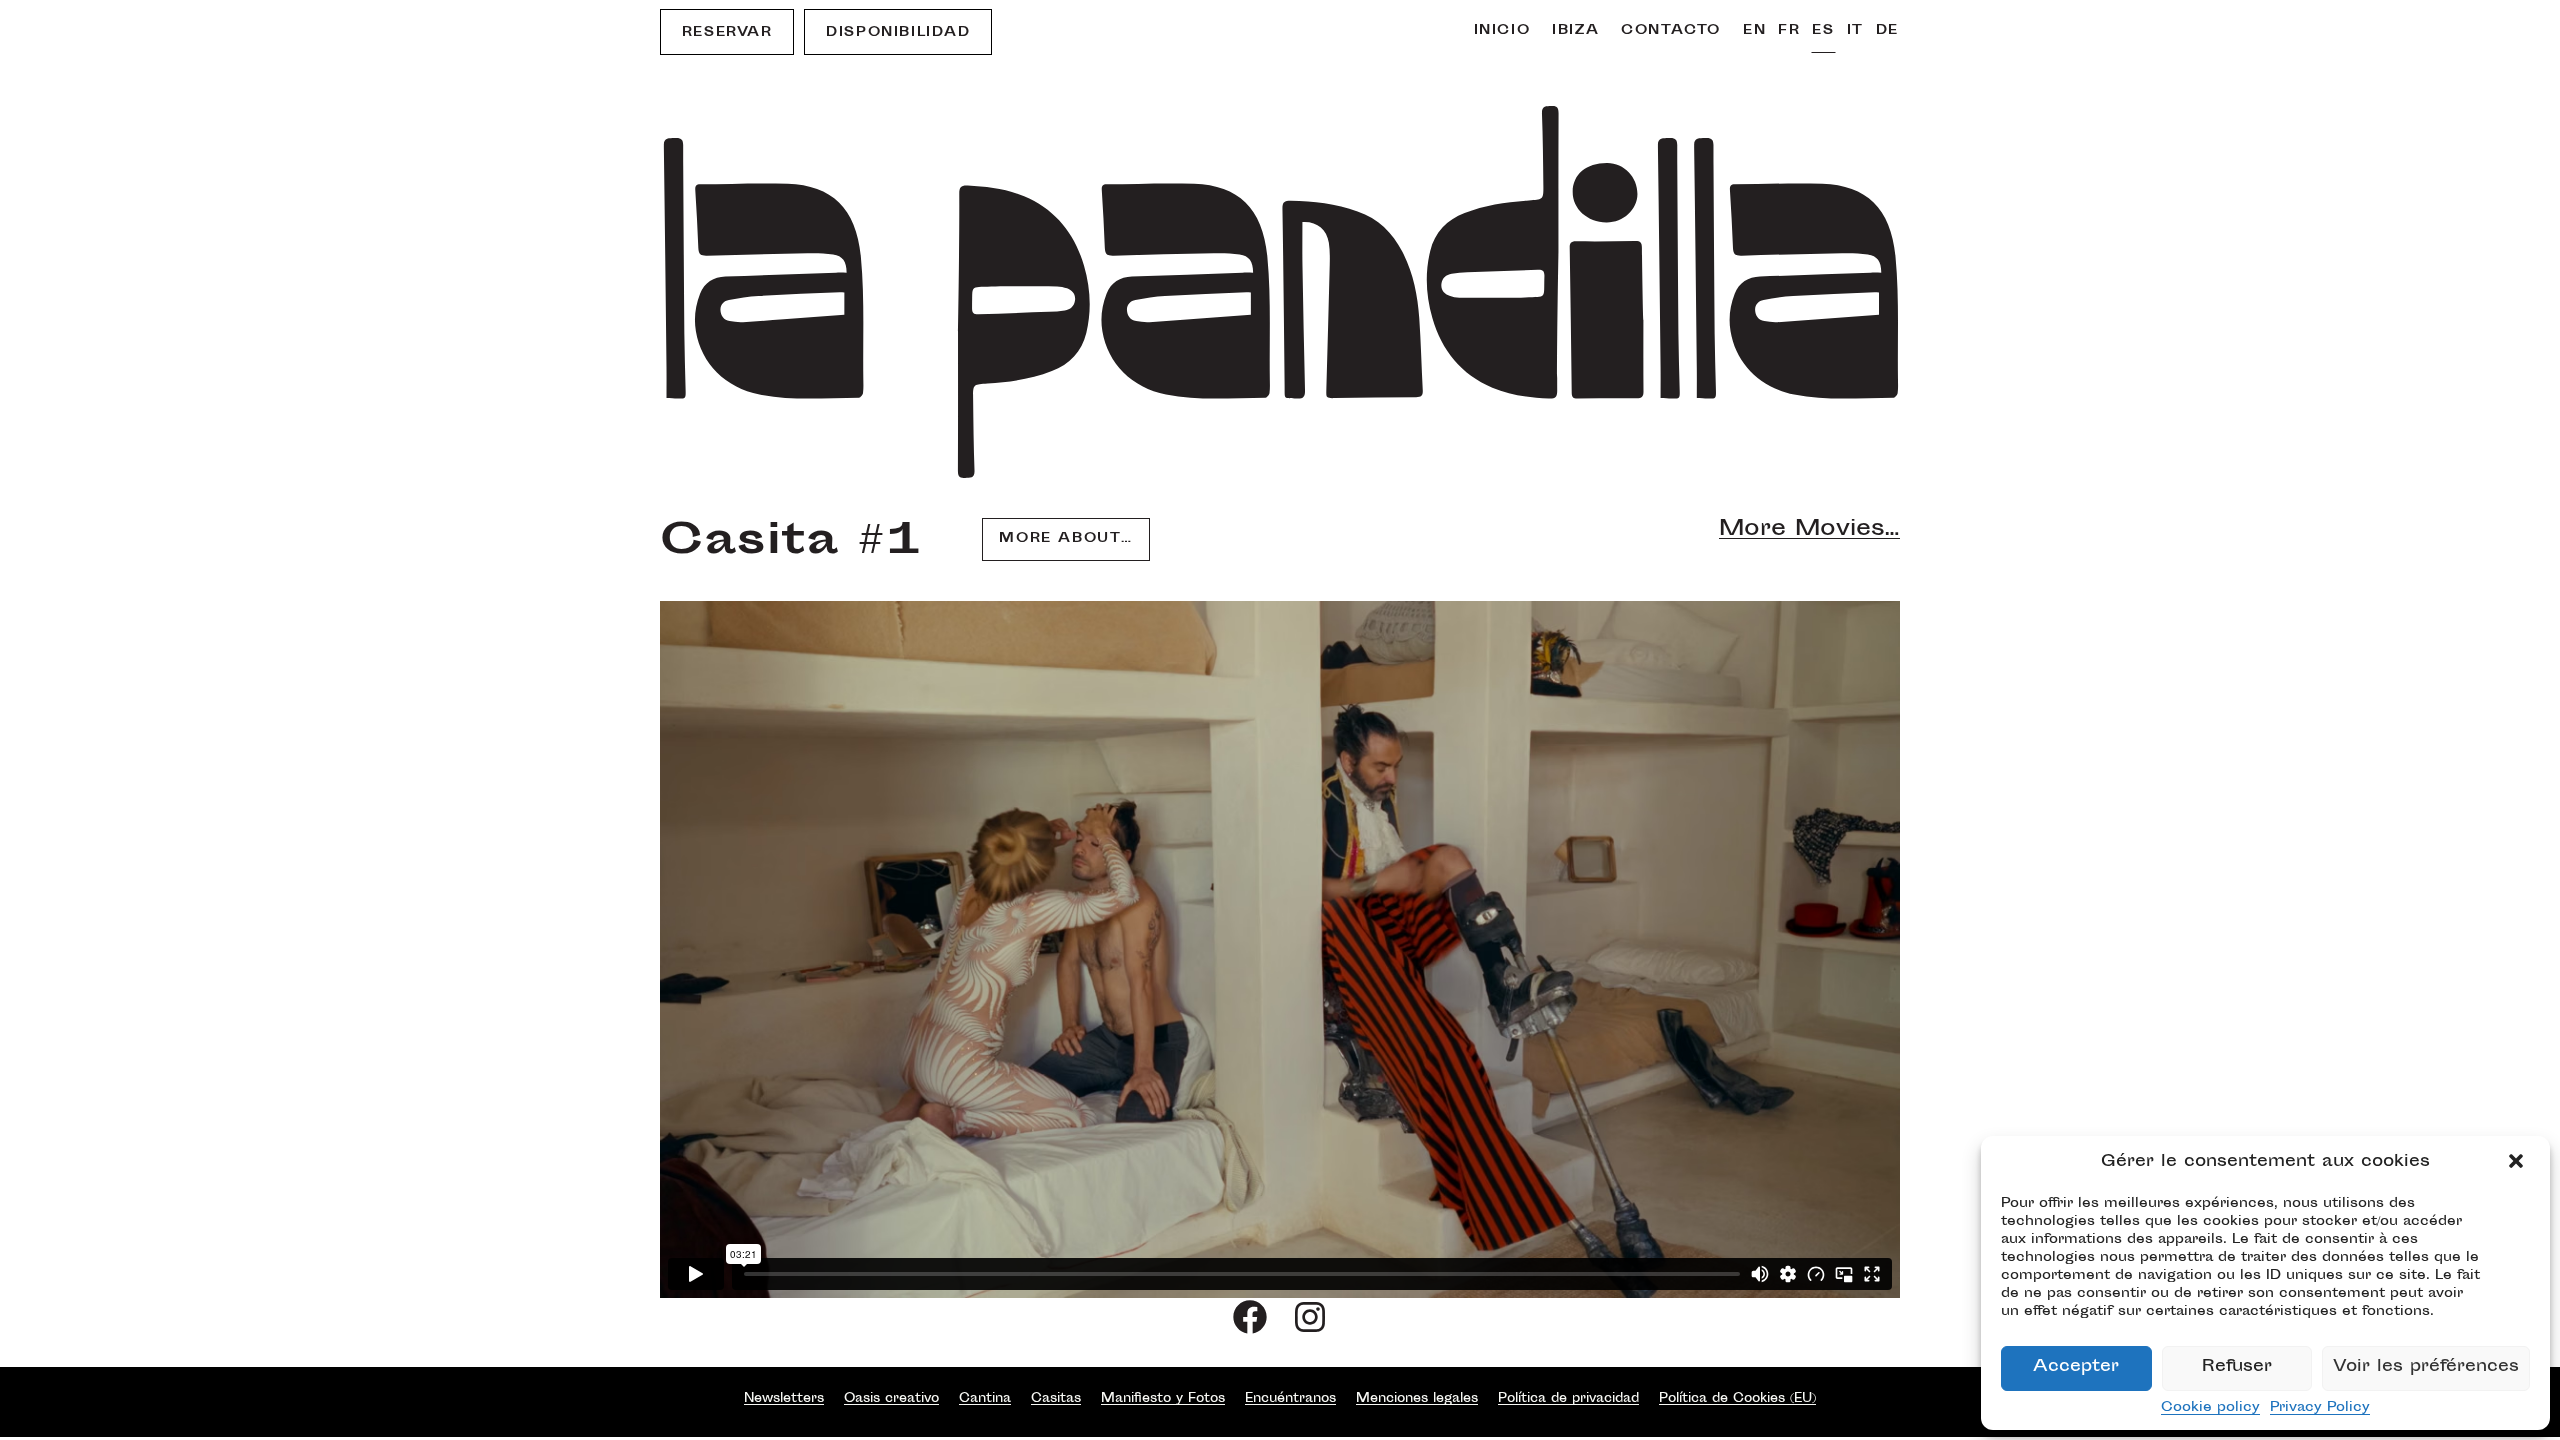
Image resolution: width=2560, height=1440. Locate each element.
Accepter (2076, 1367)
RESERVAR (727, 33)
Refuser (2237, 1367)
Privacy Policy (2320, 1408)
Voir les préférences (2426, 1367)
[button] (2518, 1163)
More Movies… (1809, 530)
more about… (1066, 539)
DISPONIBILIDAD (898, 33)
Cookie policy (2210, 1408)
